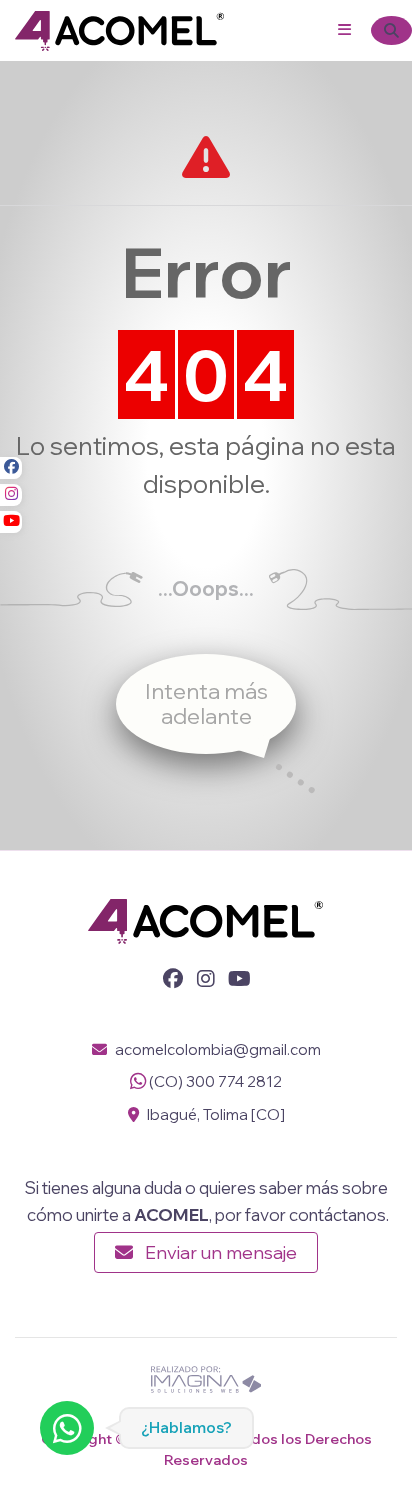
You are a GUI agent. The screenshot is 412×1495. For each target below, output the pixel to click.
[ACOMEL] (120, 28)
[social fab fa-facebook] (11, 468)
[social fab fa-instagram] (11, 495)
